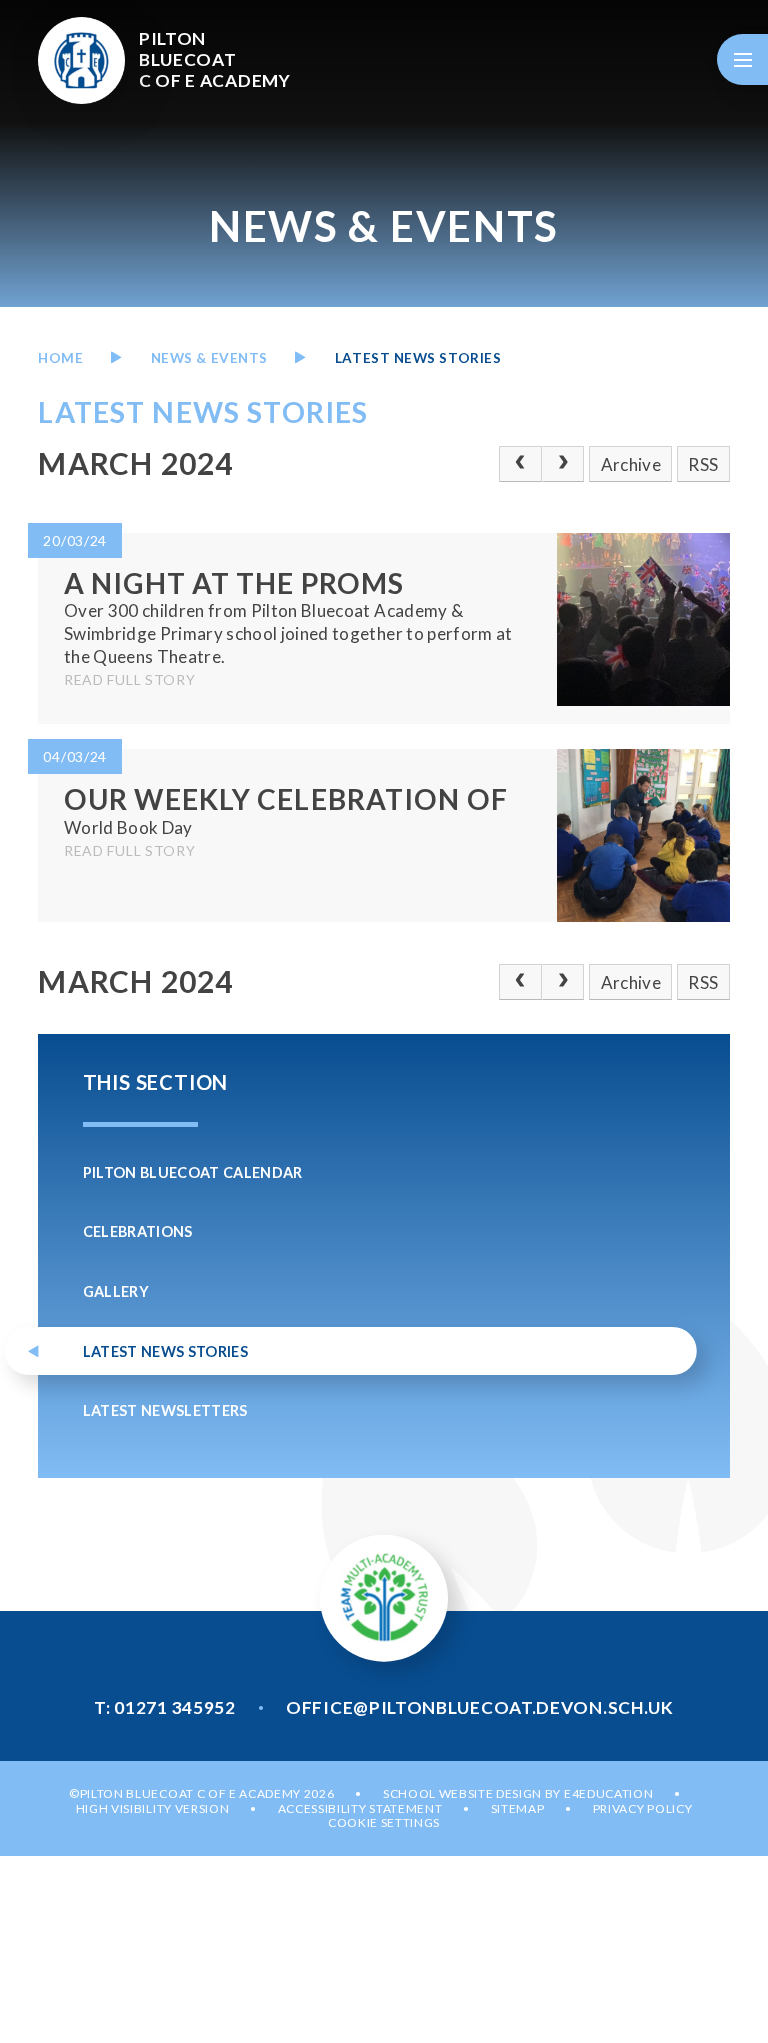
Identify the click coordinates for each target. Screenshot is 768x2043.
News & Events (209, 358)
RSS (703, 464)
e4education (608, 1793)
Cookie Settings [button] (384, 1822)
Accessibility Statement (360, 1808)
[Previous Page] (520, 464)
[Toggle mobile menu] (742, 59)
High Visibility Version (153, 1808)
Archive (631, 464)
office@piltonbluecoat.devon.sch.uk (480, 1707)
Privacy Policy (643, 1808)
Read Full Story (130, 679)
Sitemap (518, 1808)
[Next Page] (563, 464)
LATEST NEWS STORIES (418, 358)
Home (60, 358)
